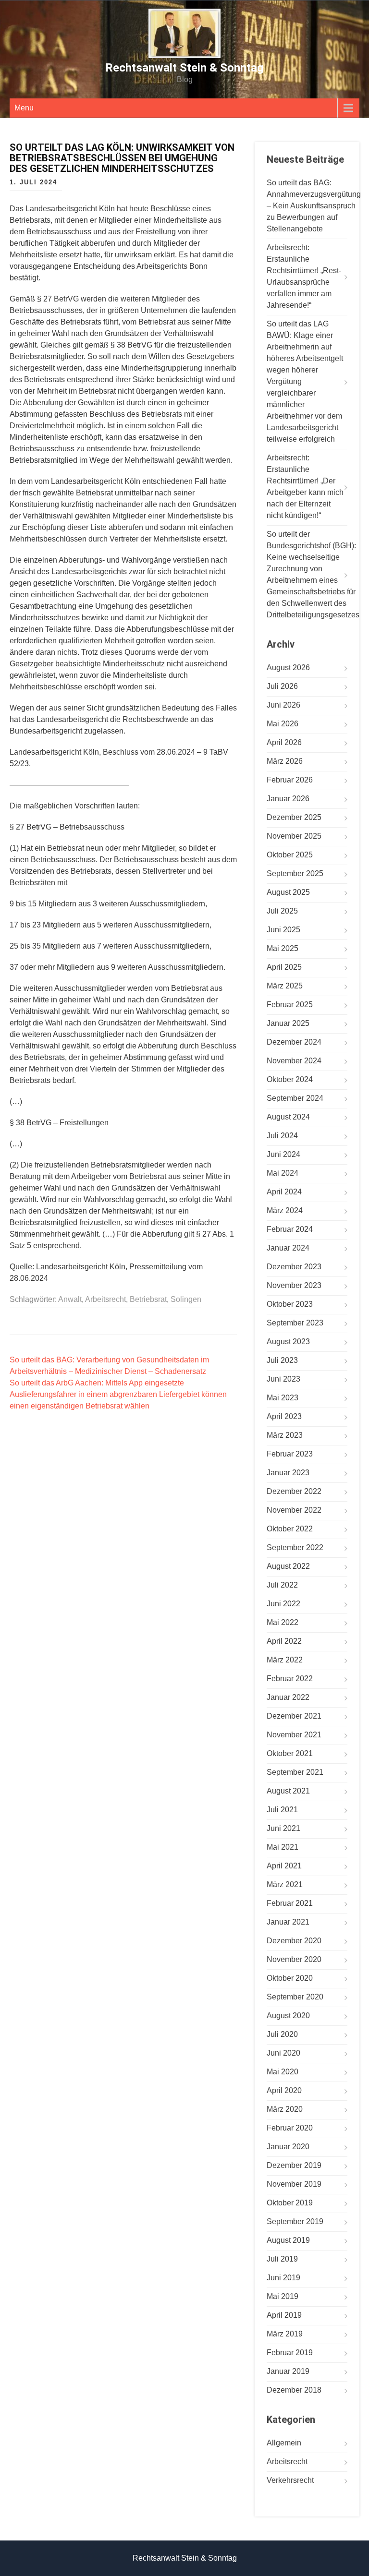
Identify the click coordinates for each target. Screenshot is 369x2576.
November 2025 (294, 836)
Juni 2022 (283, 1604)
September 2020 (295, 1997)
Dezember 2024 (294, 1042)
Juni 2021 (283, 1828)
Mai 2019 (283, 2296)
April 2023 (284, 1416)
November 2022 (294, 1510)
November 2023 (294, 1285)
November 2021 (294, 1735)
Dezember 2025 (294, 817)
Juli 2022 (282, 1585)
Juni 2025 (283, 930)
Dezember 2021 (294, 1716)
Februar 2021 (290, 1903)
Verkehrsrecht (290, 2480)
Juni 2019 (283, 2278)
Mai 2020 (283, 2072)
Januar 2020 (288, 2147)
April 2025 (284, 967)
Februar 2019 (290, 2353)
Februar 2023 (290, 1454)
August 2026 (288, 668)
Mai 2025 (283, 948)
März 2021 (285, 1884)
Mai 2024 (283, 1173)
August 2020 (288, 2016)
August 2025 (288, 892)
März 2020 (285, 2109)
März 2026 (285, 761)
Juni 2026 (283, 705)
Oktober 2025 (290, 855)
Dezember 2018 (294, 2390)
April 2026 (284, 742)
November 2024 (294, 1061)
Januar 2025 (288, 1023)
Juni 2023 (283, 1379)
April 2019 (284, 2315)
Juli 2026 (282, 686)
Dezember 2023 (294, 1267)
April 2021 (284, 1866)
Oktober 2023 (290, 1304)
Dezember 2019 (294, 2165)
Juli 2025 (282, 911)
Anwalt (70, 1299)
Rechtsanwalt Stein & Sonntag (184, 68)
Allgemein (284, 2443)
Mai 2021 (283, 1847)
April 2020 (284, 2090)
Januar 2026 (288, 799)
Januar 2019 (288, 2371)
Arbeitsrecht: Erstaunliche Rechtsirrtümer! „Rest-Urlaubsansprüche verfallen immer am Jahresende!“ (304, 276)
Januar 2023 (288, 1473)
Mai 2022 (283, 1622)
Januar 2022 (288, 1697)
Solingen (186, 1299)
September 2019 (295, 2221)
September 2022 (295, 1547)
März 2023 (285, 1435)
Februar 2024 (290, 1229)
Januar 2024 (288, 1248)
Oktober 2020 (290, 1978)
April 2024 (284, 1192)
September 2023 (295, 1323)
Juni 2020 (283, 2053)
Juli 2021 (282, 1810)
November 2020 (294, 1959)
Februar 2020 (290, 2128)
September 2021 (295, 1772)
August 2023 (288, 1342)
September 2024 (295, 1098)
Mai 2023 (283, 1398)
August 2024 (288, 1117)
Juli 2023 (282, 1360)
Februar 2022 (290, 1679)
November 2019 (294, 2184)
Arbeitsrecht (105, 1299)
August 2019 (288, 2240)
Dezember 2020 (294, 1941)
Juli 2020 (282, 2034)
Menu (24, 108)
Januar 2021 (288, 1922)
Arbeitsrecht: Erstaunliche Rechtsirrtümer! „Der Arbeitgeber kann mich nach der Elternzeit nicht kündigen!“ (305, 487)
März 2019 (285, 2334)
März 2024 (285, 1210)
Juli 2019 (282, 2259)
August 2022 (288, 1566)
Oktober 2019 (290, 2203)
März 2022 (285, 1660)
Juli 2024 (282, 1136)
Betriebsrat (148, 1299)
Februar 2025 (290, 1005)
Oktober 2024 (290, 1079)
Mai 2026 (283, 724)
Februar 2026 (290, 780)
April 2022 (284, 1641)
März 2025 (285, 986)
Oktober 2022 (290, 1529)
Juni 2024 (283, 1154)
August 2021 (288, 1791)
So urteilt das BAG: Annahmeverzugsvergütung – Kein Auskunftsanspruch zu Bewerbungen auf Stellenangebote (314, 206)
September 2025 (295, 873)
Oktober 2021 (290, 1753)
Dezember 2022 (294, 1491)
